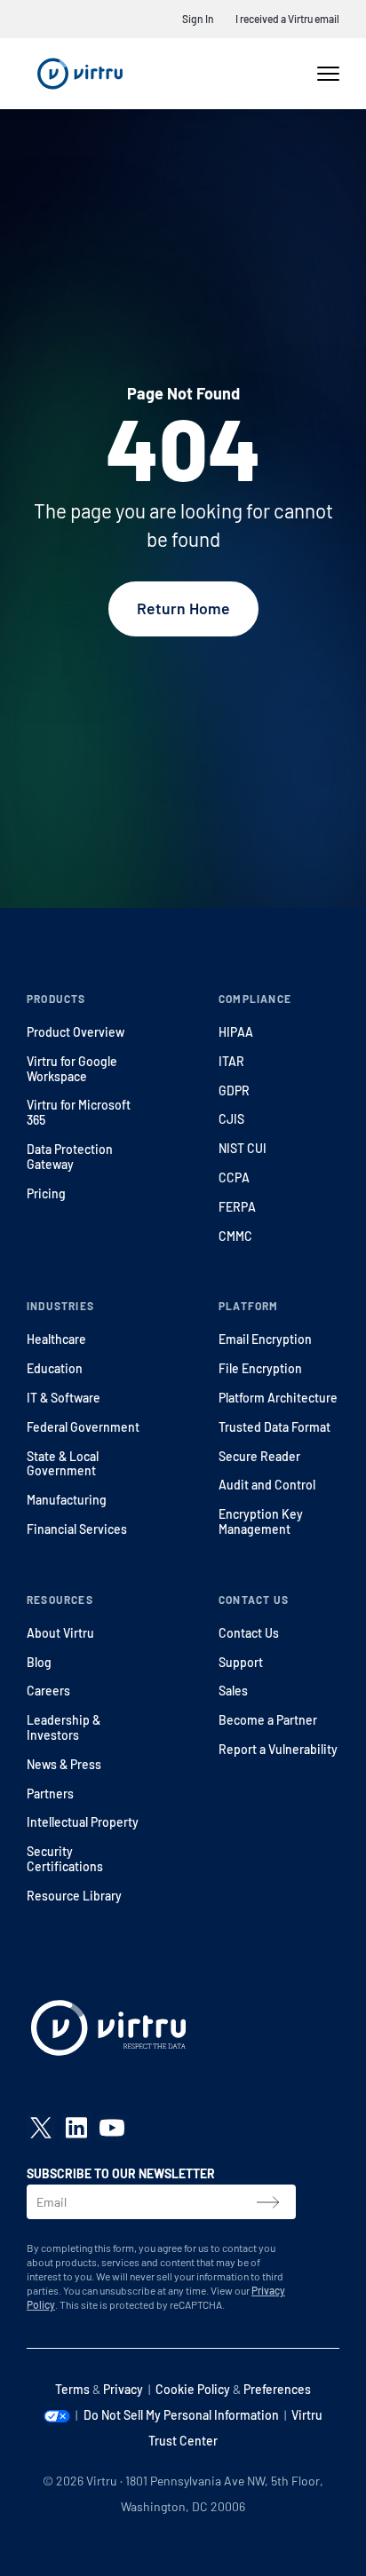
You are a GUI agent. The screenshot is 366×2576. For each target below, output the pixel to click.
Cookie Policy (193, 2389)
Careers (48, 1691)
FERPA (237, 1207)
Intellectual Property (83, 1822)
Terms (72, 2389)
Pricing (46, 1193)
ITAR (231, 1061)
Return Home (183, 608)
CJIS (231, 1119)
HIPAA (236, 1032)
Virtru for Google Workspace (72, 1069)
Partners (50, 1794)
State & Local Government (63, 1464)
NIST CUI (243, 1148)
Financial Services (77, 1529)
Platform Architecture (278, 1398)
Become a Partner (268, 1720)
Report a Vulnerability (278, 1749)
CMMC (235, 1236)
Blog (39, 1662)
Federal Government (83, 1427)
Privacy (123, 2389)
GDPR (234, 1090)
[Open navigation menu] (328, 74)
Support (241, 1662)
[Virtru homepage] (108, 2032)
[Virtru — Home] (80, 74)
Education (55, 1368)
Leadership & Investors (64, 1727)
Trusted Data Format (274, 1427)
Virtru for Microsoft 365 (79, 1112)
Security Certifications (65, 1859)
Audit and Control (267, 1485)
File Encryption (260, 1368)
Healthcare (56, 1339)
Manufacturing (67, 1500)
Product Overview (76, 1032)
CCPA (234, 1177)
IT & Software (64, 1398)
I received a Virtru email (287, 19)
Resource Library (74, 1896)
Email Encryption (265, 1339)
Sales (233, 1691)
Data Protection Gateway (70, 1157)
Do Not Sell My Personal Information (181, 2415)
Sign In (198, 19)
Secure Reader (259, 1456)
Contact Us (249, 1633)
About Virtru (60, 1633)
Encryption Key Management (261, 1521)
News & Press (64, 1764)
